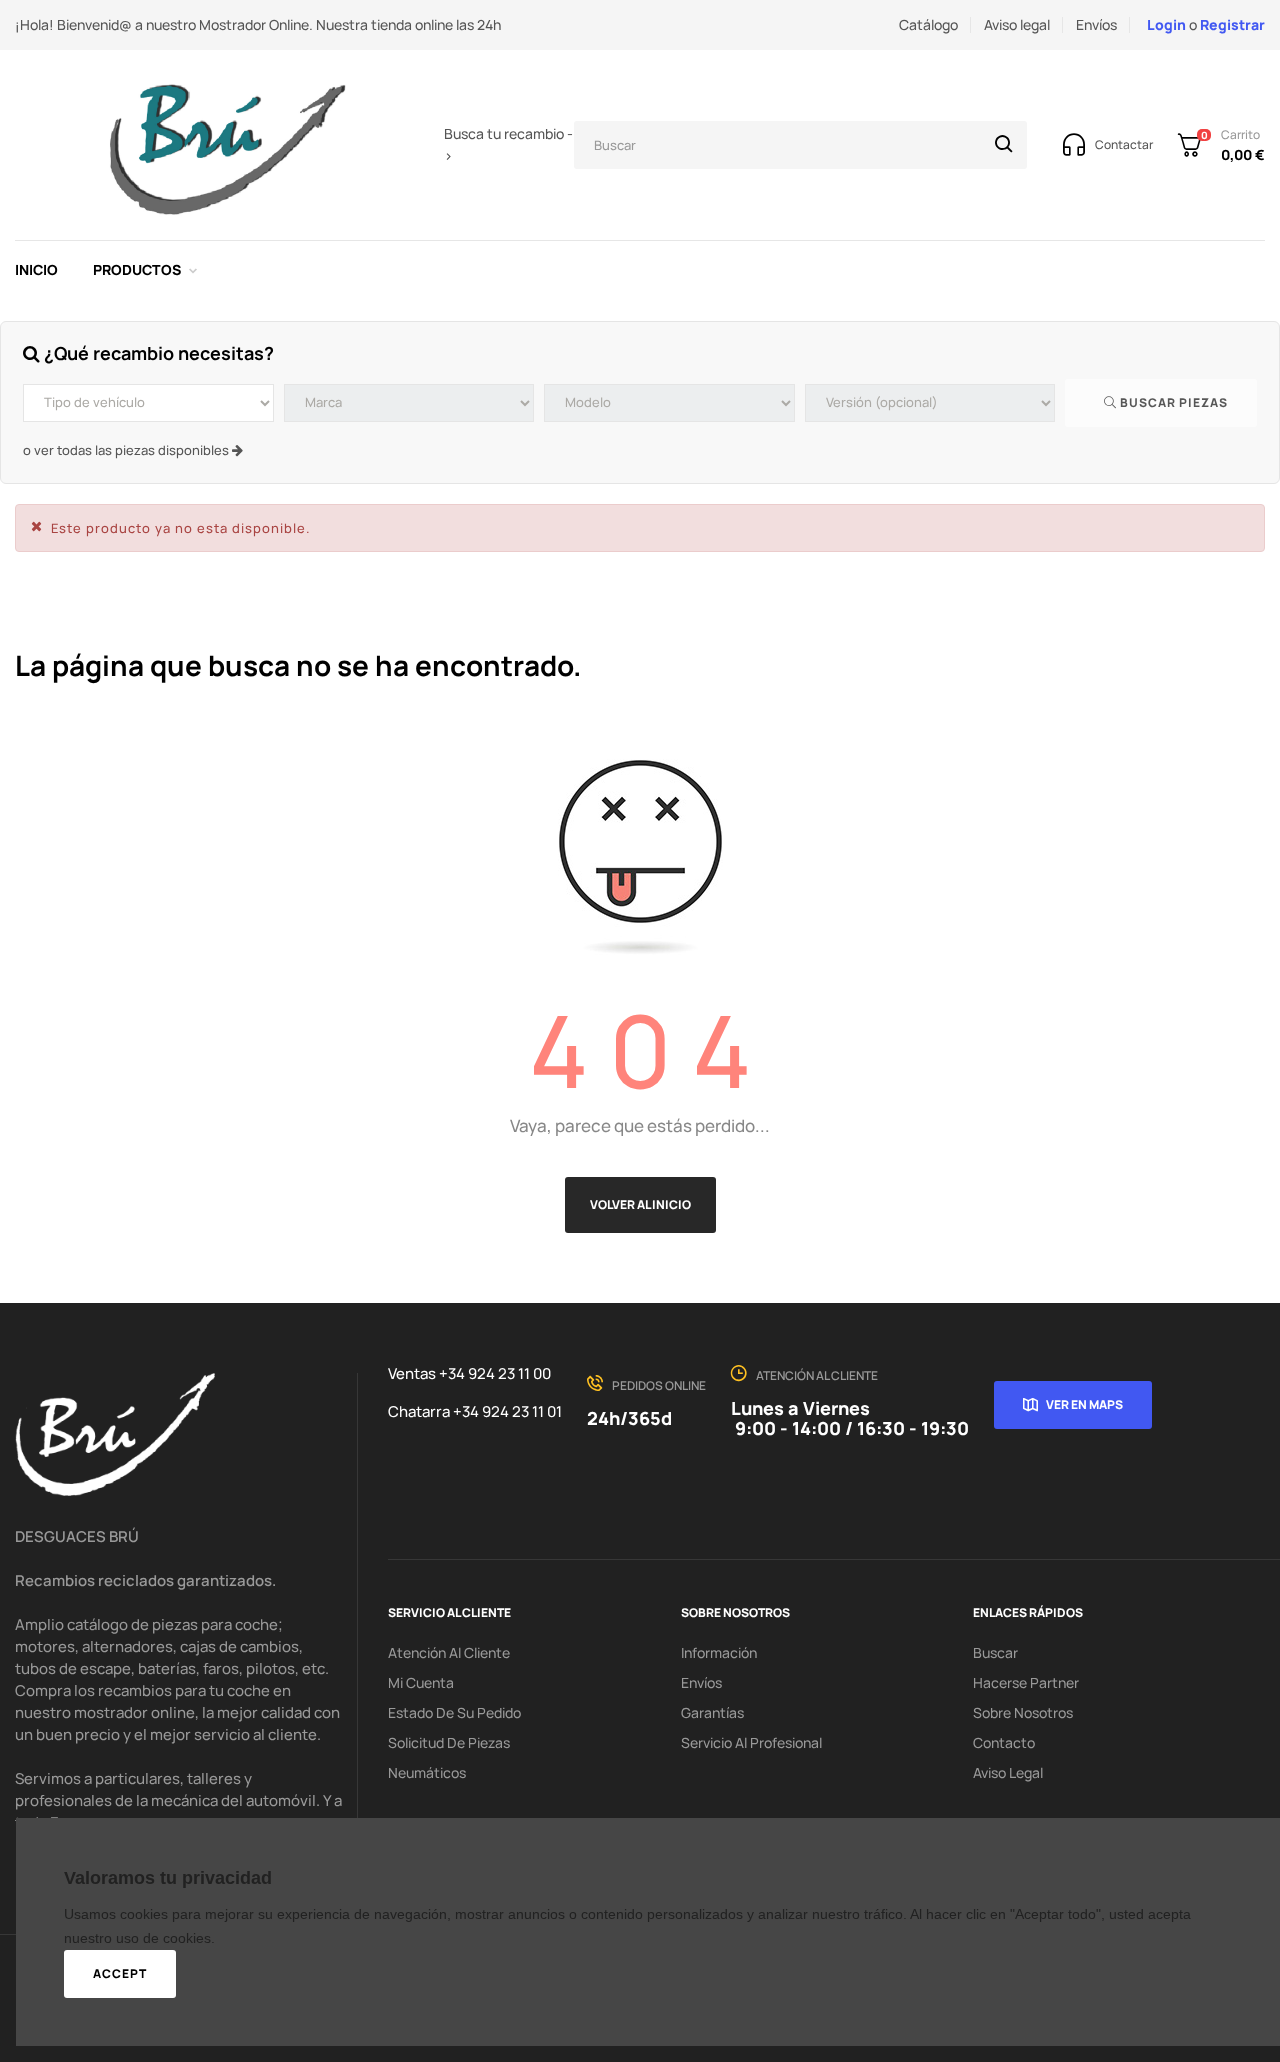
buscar (995, 1652)
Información (719, 1652)
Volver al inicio (640, 1204)
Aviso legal (1017, 24)
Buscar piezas (1172, 402)
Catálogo (928, 24)
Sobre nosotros (1023, 1712)
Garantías (712, 1712)
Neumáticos (427, 1772)
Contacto (1004, 1742)
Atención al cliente (449, 1652)
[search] (1004, 145)
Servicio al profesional (751, 1742)
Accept (120, 1973)
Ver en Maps (1084, 1404)
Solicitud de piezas (449, 1742)
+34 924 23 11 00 (495, 1373)
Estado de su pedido (454, 1712)
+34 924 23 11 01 (507, 1411)
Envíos (1096, 24)
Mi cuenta (421, 1682)
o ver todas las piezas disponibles (127, 450)
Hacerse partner (1026, 1682)
